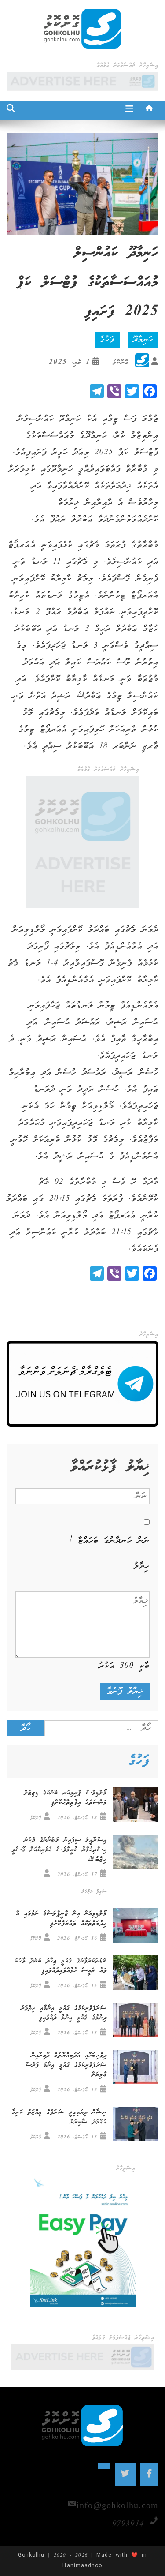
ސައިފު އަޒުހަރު (94, 1892)
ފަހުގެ (107, 340)
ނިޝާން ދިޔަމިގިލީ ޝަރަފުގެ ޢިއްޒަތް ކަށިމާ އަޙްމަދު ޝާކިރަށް (59, 2117)
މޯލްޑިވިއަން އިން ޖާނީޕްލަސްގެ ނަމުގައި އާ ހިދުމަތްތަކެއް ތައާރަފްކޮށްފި (61, 1919)
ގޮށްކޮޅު (120, 362)
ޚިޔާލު (142, 1566)
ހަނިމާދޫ (143, 340)
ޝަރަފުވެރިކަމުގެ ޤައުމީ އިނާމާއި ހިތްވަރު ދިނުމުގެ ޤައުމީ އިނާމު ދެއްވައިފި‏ (64, 2013)
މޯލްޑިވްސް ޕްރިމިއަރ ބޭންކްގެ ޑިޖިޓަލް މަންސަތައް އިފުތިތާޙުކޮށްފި (66, 1798)
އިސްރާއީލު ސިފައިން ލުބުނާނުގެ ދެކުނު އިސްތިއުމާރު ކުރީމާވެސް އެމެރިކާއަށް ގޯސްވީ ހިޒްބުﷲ (59, 1850)
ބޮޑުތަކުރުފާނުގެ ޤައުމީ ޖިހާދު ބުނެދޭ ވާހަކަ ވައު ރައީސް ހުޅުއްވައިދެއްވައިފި (61, 1966)
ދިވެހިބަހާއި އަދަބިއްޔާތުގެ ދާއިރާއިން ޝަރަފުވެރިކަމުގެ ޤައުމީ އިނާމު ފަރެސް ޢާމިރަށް (66, 2065)
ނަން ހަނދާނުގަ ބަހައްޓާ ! (110, 1541)
